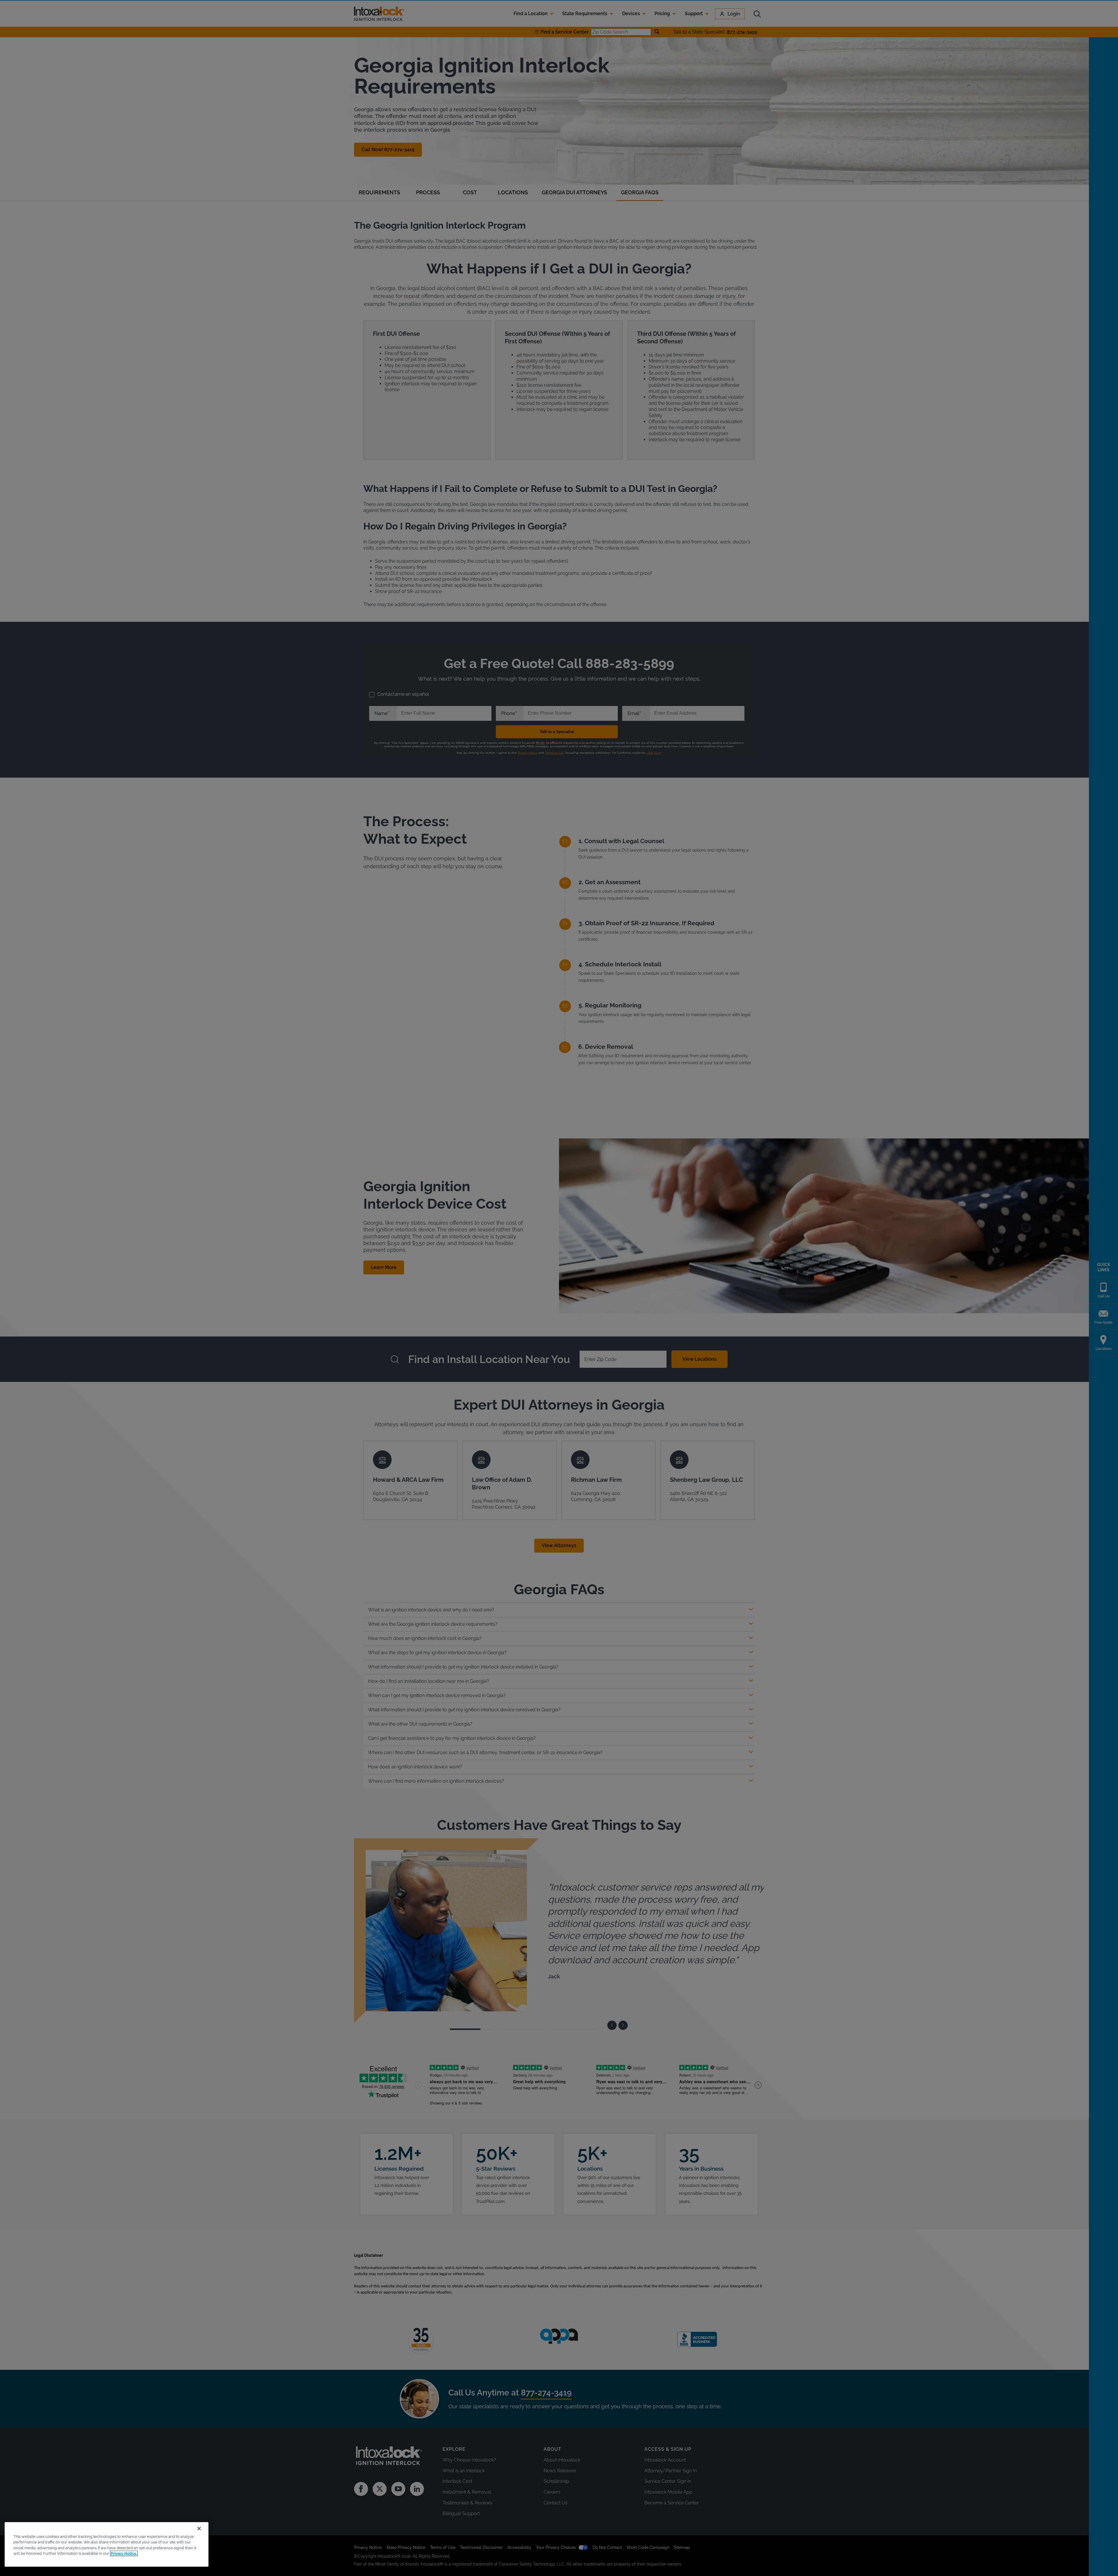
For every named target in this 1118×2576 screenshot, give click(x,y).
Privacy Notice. (124, 2553)
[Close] (199, 2529)
